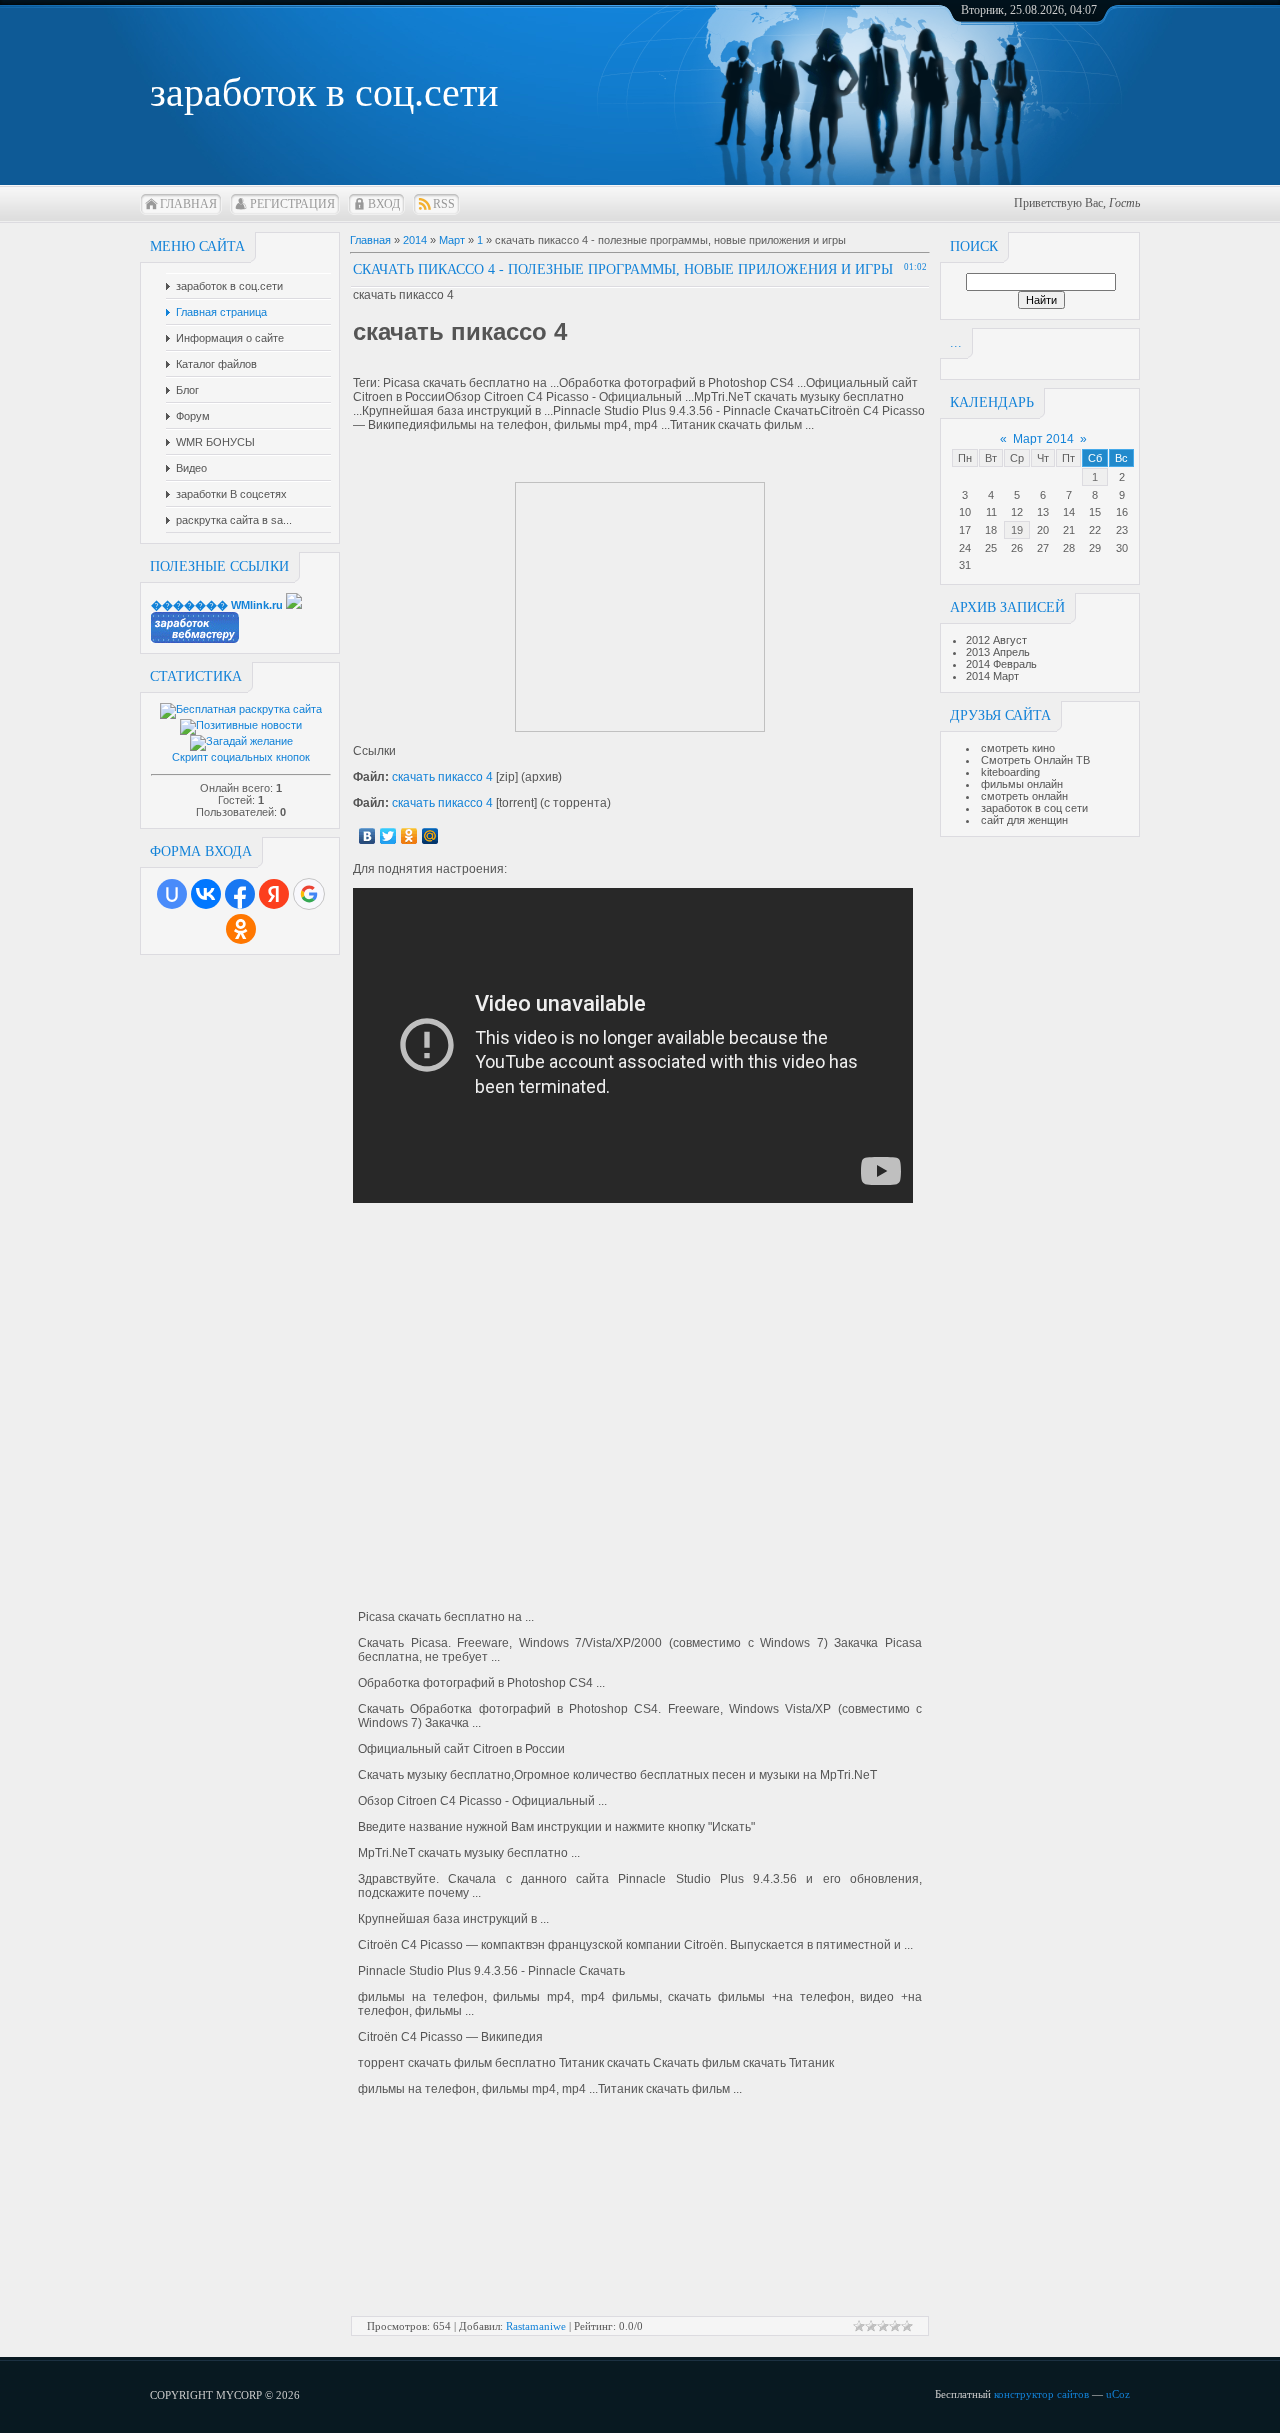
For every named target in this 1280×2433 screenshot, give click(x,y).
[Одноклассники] (409, 836)
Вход (384, 204)
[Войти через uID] (172, 894)
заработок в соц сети (1034, 808)
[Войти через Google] (309, 894)
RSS (444, 204)
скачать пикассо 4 (442, 777)
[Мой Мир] (430, 836)
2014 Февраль (1001, 664)
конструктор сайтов (1041, 2394)
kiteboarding (1010, 772)
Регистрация (292, 204)
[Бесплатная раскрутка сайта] (241, 709)
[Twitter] (388, 836)
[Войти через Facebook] (240, 894)
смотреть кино (1018, 748)
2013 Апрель (998, 652)
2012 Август (996, 640)
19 (1017, 530)
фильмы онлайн (1022, 784)
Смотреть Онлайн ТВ (1035, 760)
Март (452, 240)
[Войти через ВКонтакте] (206, 894)
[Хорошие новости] (241, 725)
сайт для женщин (1024, 820)
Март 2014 (1043, 439)
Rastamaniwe (536, 2326)
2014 (415, 240)
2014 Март (992, 676)
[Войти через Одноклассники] (241, 929)
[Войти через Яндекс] (274, 894)
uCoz (1118, 2394)
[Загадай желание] (241, 741)
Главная (188, 204)
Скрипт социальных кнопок (241, 757)
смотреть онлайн (1024, 796)
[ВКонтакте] (367, 836)
